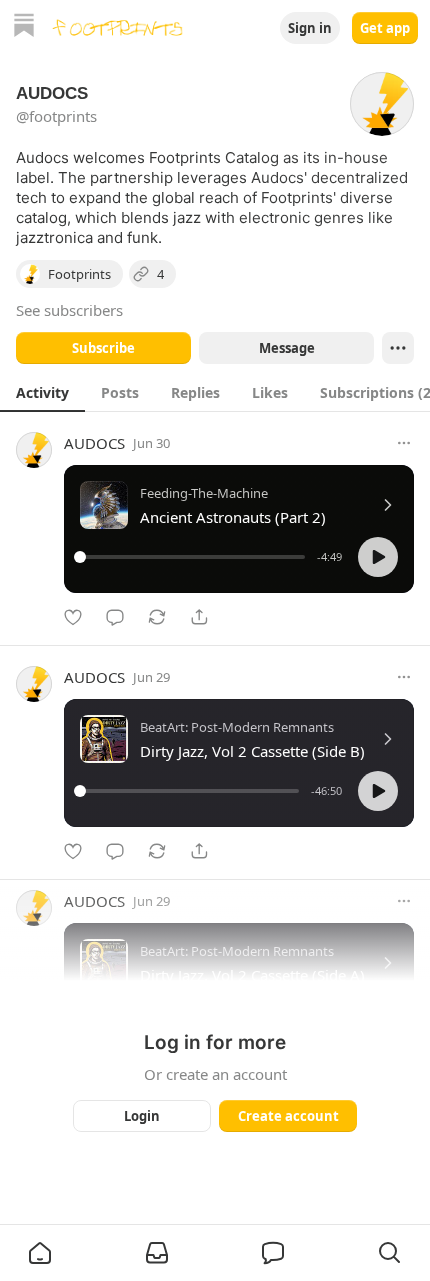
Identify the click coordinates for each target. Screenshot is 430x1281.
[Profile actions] (398, 348)
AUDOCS (94, 443)
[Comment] (115, 617)
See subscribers (69, 310)
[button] (378, 557)
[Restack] (157, 617)
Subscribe (103, 348)
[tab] (42, 392)
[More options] (404, 443)
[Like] (73, 617)
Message (287, 348)
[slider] (192, 557)
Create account (288, 1116)
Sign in (310, 28)
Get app (385, 28)
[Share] (199, 617)
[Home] (24, 27)
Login (142, 1116)
